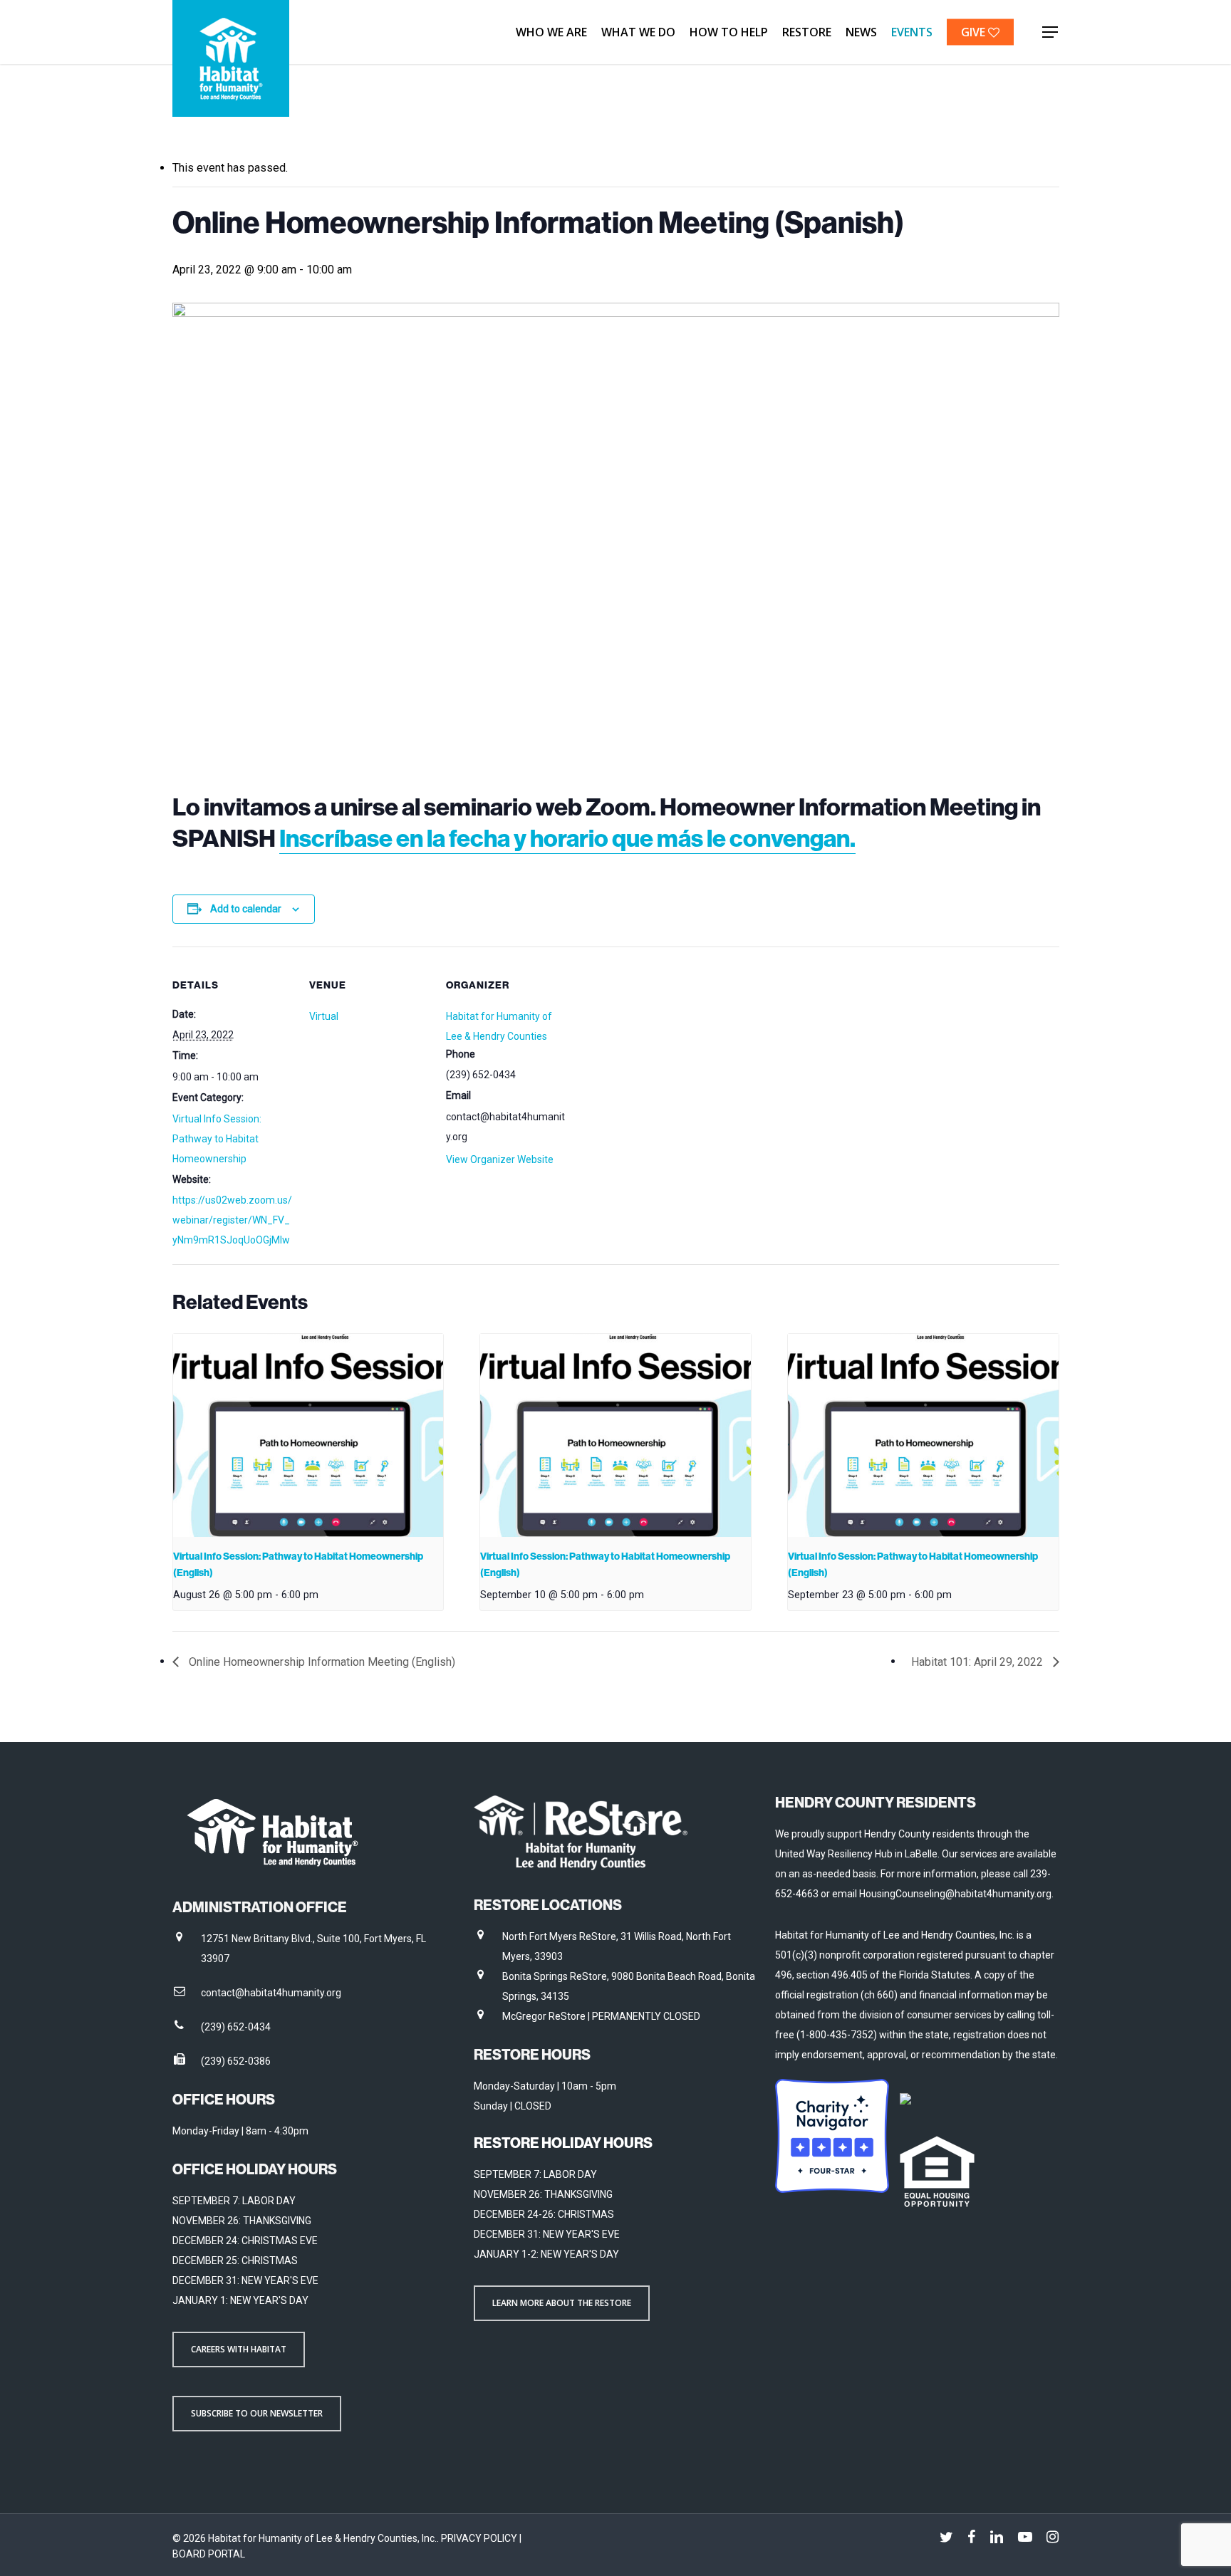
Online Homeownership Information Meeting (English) (321, 1662)
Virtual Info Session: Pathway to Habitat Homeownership (217, 1139)
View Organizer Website (500, 1159)
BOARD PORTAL (209, 2554)
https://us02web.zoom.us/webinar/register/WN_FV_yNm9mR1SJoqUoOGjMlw (232, 1220)
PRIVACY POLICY (480, 2538)
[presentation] (308, 1435)
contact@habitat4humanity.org (271, 1993)
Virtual (324, 1016)
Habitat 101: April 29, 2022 (978, 1662)
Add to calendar (246, 909)
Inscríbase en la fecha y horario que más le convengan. (567, 838)
